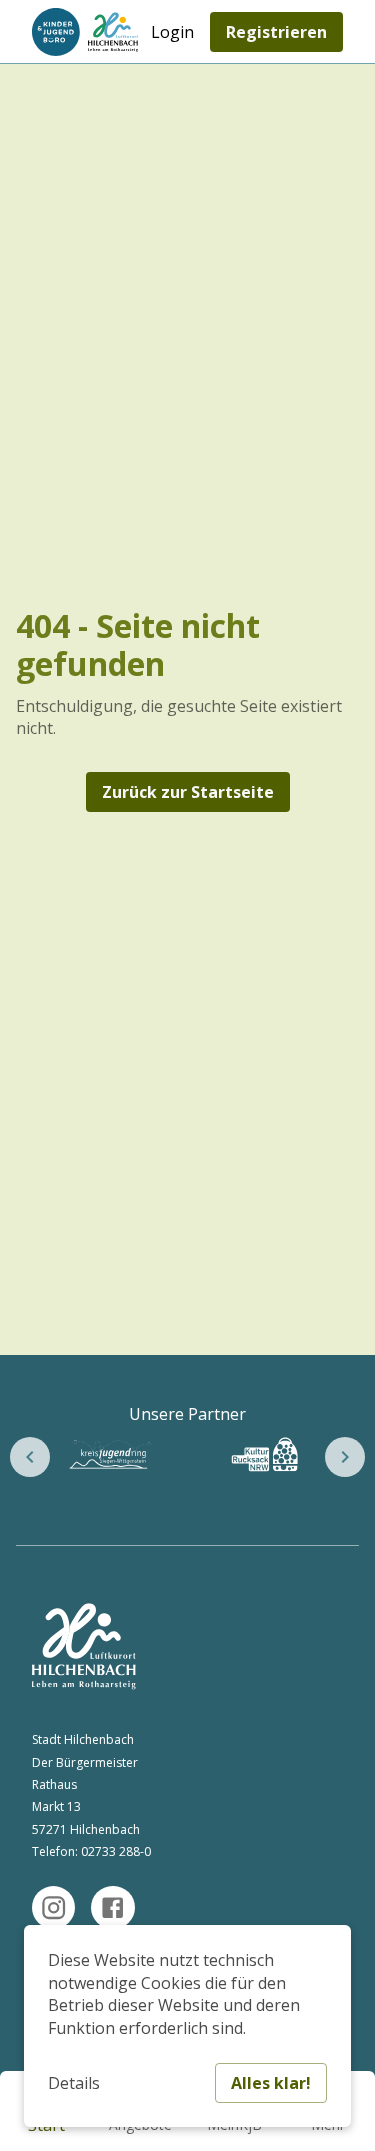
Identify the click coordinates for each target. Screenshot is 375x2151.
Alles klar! (271, 2083)
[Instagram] (53, 1907)
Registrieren (276, 32)
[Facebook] (112, 1907)
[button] (30, 1457)
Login (172, 32)
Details (74, 2083)
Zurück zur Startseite (188, 792)
